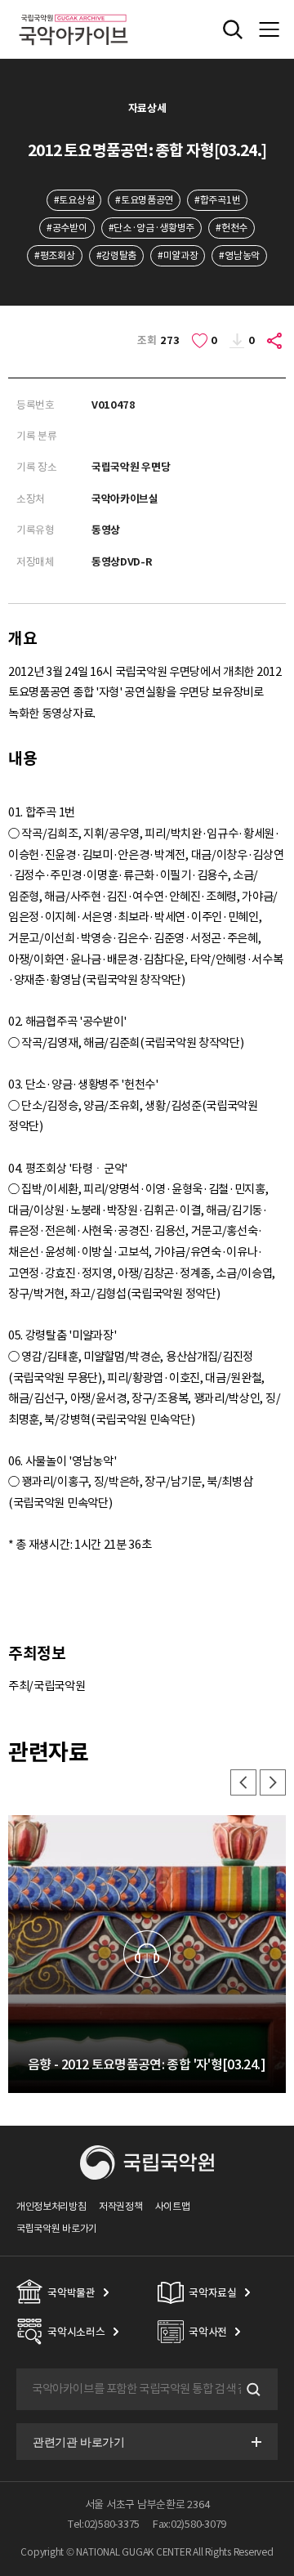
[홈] (73, 12)
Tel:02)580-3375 (104, 2524)
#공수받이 (67, 228)
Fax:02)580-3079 (189, 2524)
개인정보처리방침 (51, 2206)
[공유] (275, 341)
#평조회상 (54, 255)
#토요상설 (74, 200)
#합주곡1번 (217, 200)
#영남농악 (239, 255)
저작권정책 (120, 2206)
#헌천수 (232, 228)
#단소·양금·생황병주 (152, 228)
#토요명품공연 (144, 200)
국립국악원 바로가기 (57, 2228)
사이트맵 (173, 2206)
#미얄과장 (178, 255)
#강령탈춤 (116, 255)
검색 (252, 2390)
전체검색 (233, 29)
